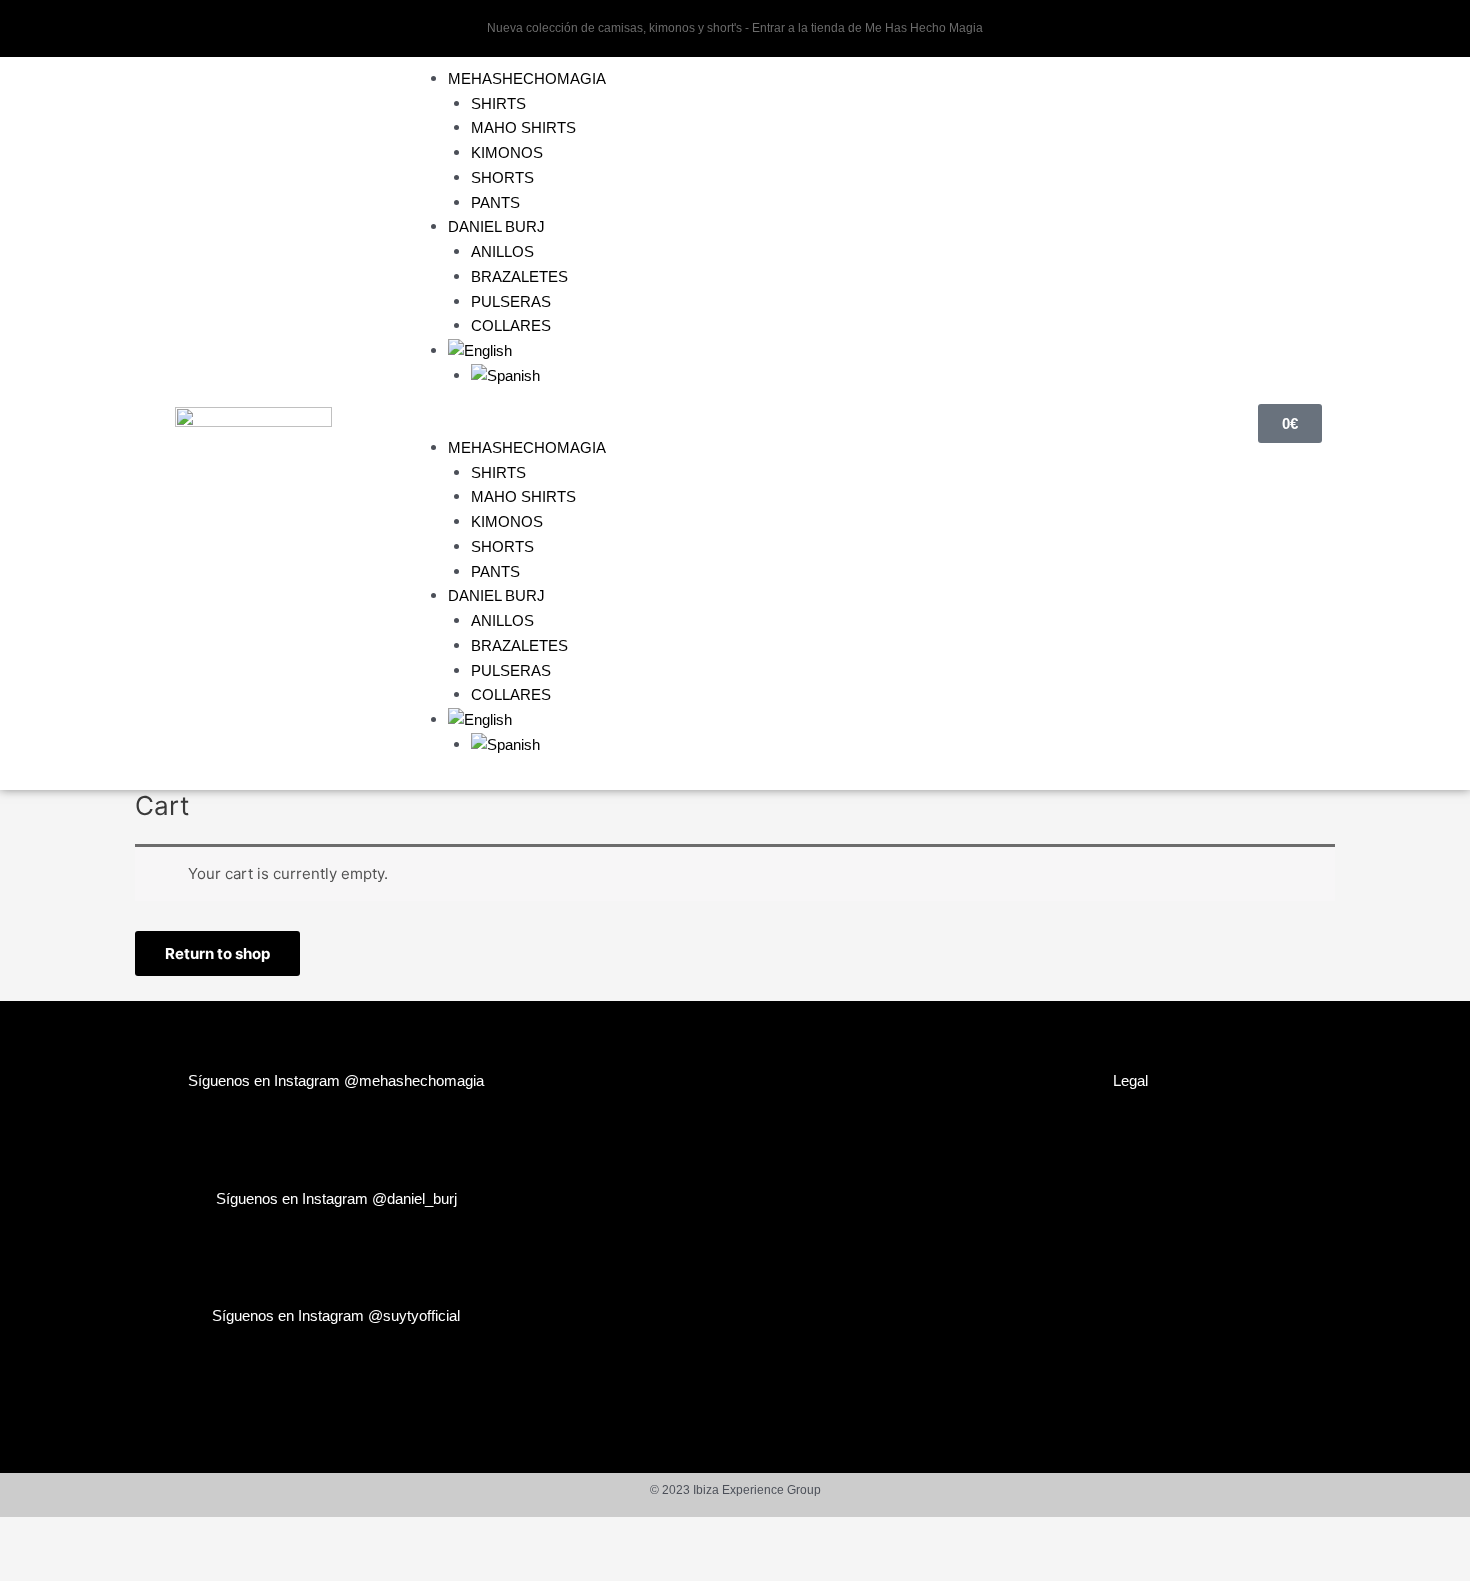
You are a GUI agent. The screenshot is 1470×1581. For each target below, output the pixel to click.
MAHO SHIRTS (523, 127)
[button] (792, 423)
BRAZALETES (519, 276)
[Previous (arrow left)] (30, 1566)
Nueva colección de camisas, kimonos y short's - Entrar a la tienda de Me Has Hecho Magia (735, 28)
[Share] (158, 1534)
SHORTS (502, 177)
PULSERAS (511, 301)
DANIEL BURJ (496, 226)
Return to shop (217, 953)
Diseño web (735, 1082)
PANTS (495, 202)
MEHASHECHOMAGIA (527, 78)
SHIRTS (498, 103)
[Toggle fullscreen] (94, 1534)
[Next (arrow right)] (94, 1566)
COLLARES (511, 325)
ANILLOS (502, 251)
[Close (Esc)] (222, 1534)
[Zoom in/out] (30, 1534)
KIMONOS (507, 152)
